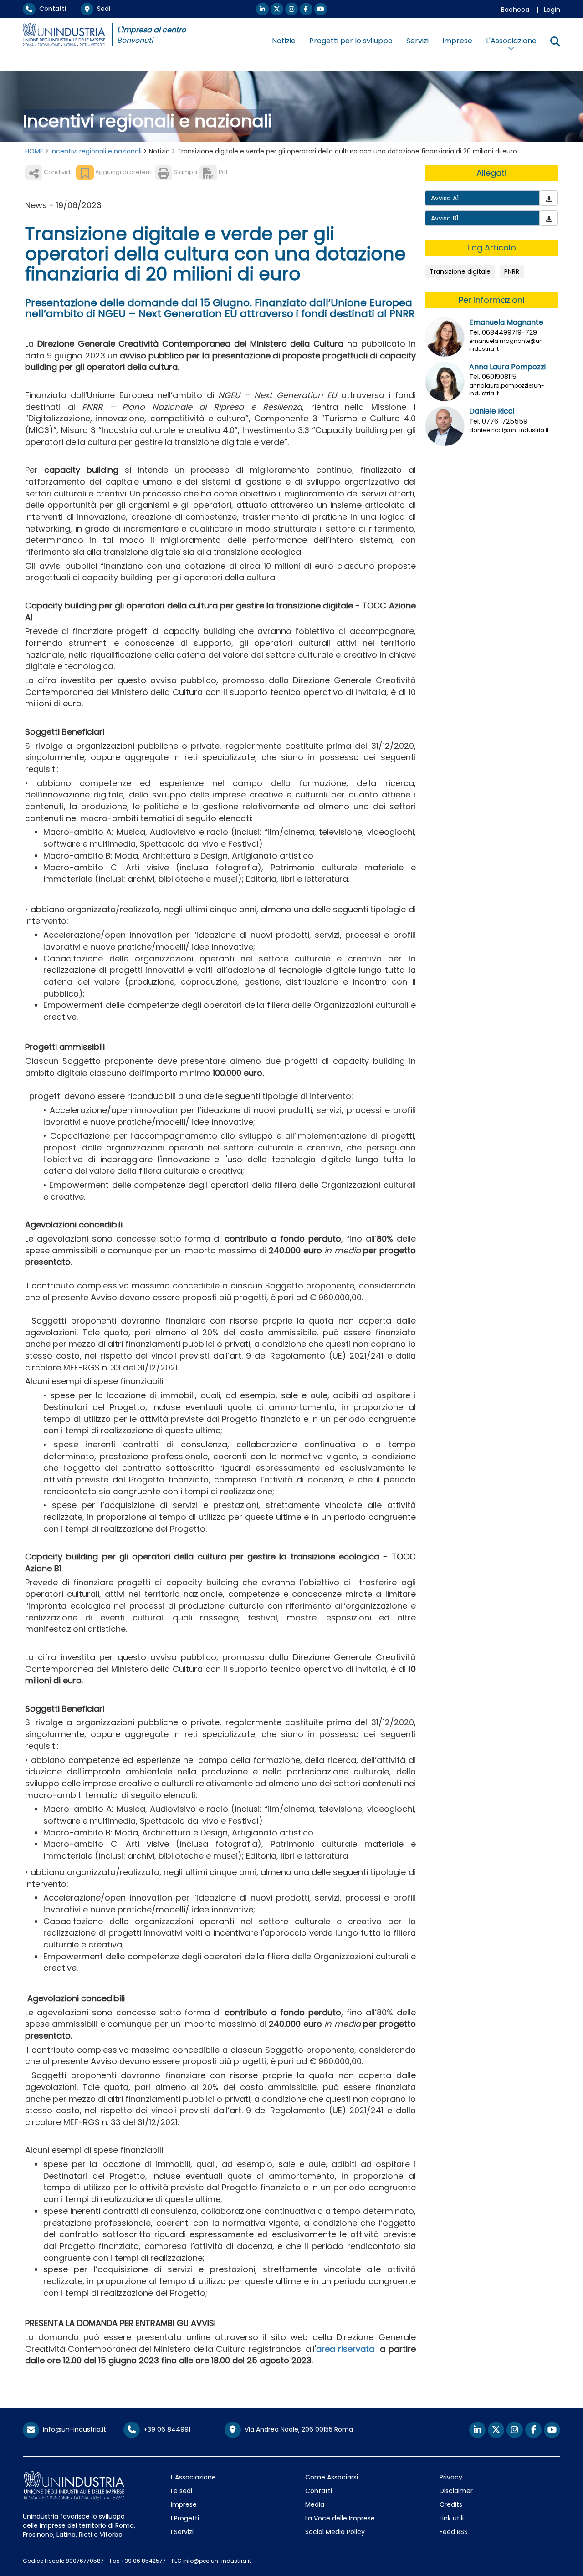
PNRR (512, 271)
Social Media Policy (335, 2532)
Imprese (457, 41)
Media (315, 2504)
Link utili (452, 2518)
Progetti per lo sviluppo (351, 41)
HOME (34, 151)
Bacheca (515, 10)
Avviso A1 (445, 198)
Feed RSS (454, 2532)
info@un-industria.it (73, 2429)
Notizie (284, 41)
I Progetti (185, 2518)
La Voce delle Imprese (340, 2518)
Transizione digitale (460, 271)
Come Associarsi (332, 2477)
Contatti (51, 9)
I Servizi (182, 2532)
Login (552, 10)
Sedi (102, 9)
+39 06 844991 (165, 2429)
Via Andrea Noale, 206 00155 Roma (297, 2429)
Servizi (417, 41)
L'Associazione (193, 2477)
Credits (451, 2504)
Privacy (451, 2477)
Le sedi (182, 2491)
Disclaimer (456, 2491)
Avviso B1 (445, 218)
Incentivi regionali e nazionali (96, 151)
